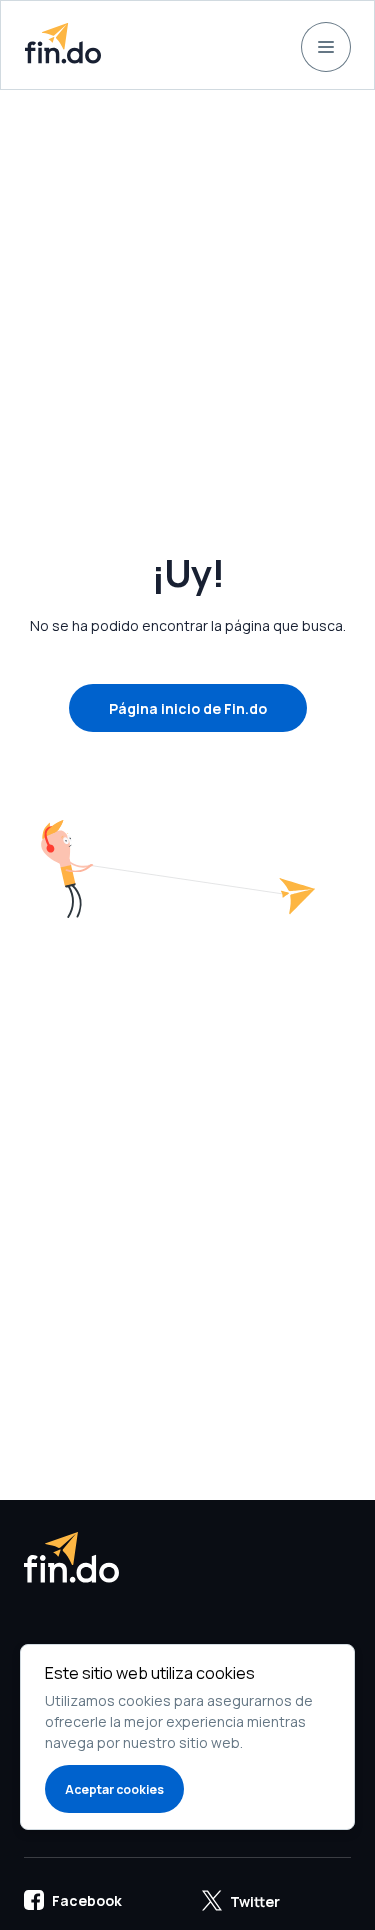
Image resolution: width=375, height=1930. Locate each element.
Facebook (87, 1900)
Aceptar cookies (114, 1789)
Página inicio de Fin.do (188, 708)
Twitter (255, 1901)
